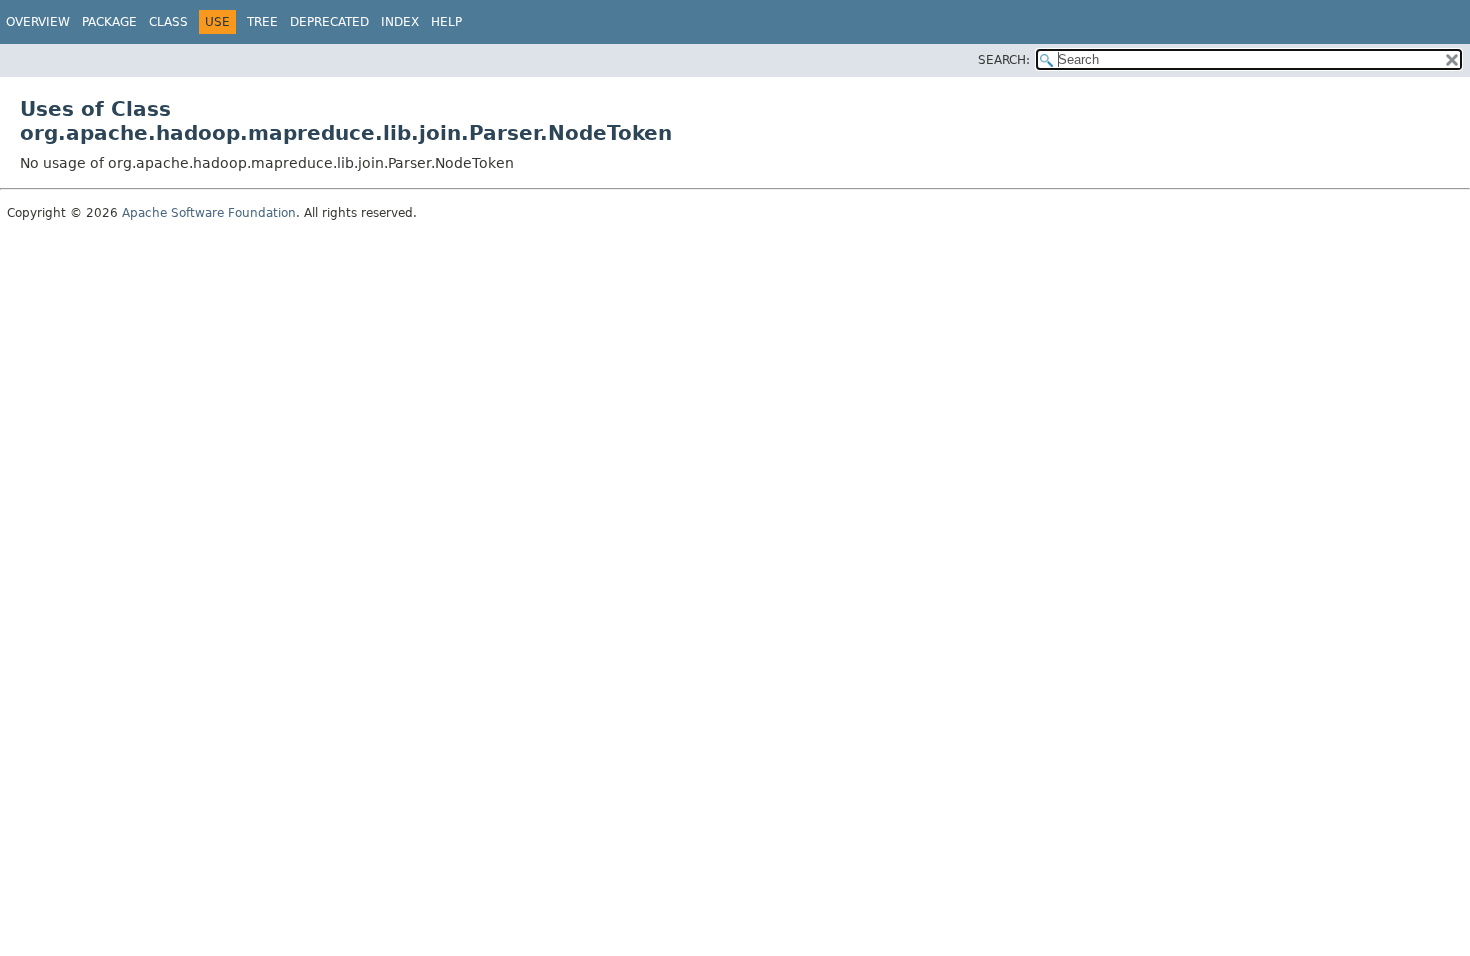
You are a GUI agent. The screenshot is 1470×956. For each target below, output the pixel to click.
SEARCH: (1004, 60)
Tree (262, 22)
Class (168, 22)
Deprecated (329, 22)
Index (400, 22)
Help (446, 22)
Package (109, 22)
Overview (38, 22)
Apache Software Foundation (209, 213)
